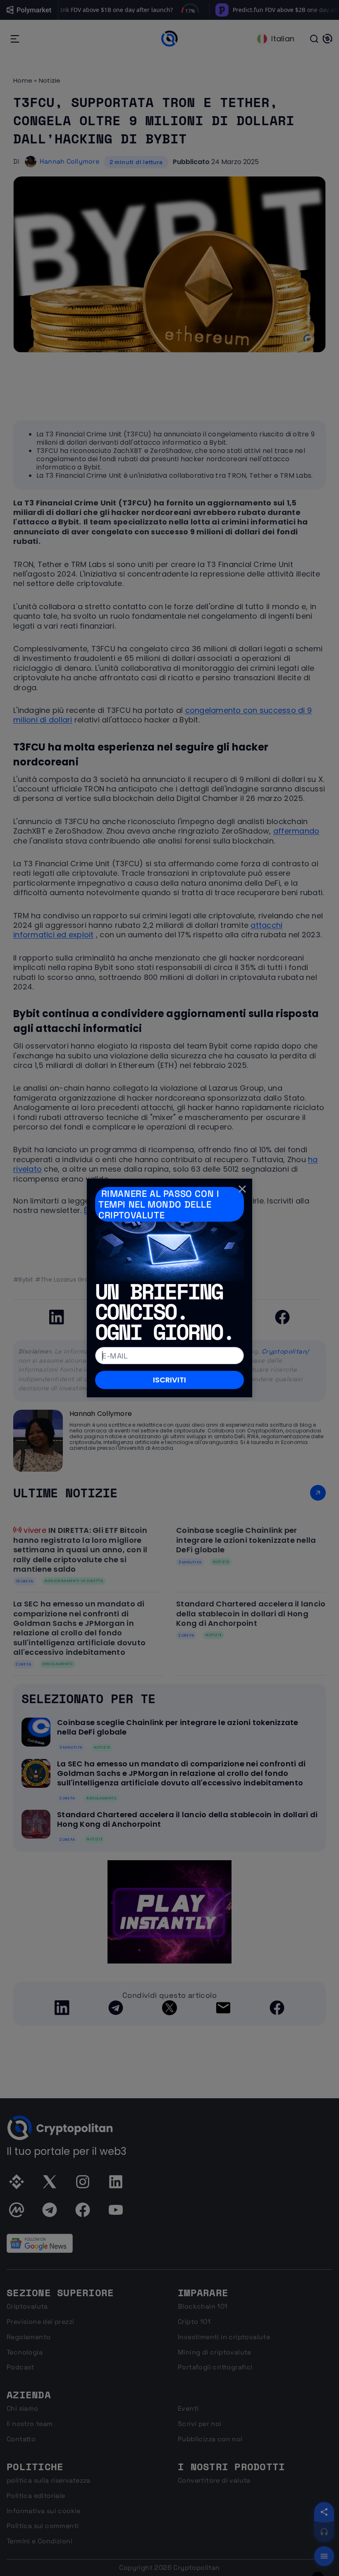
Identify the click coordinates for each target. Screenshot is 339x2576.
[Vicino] (242, 1189)
